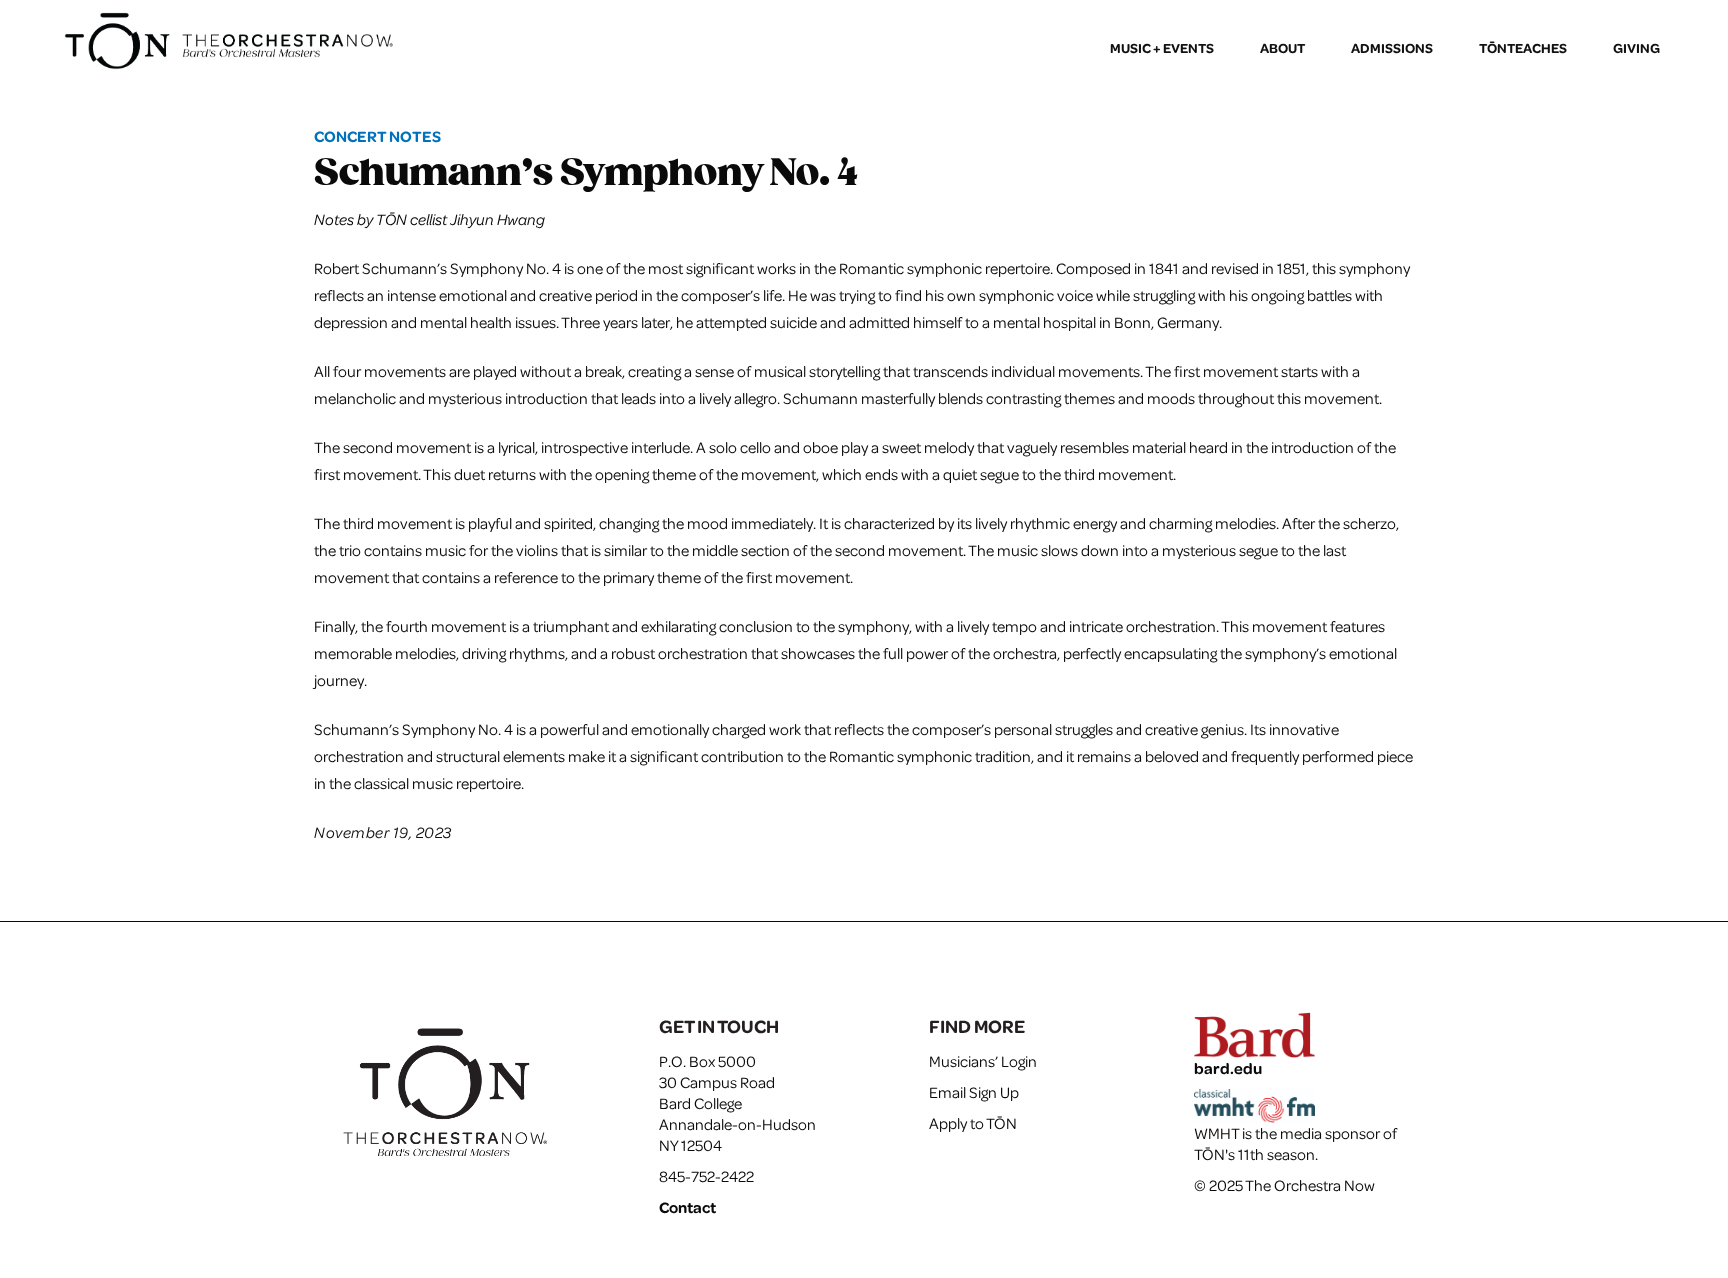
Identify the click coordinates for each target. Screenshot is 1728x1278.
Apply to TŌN (973, 1123)
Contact (687, 1207)
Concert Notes (377, 136)
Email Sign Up (974, 1092)
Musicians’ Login (983, 1061)
